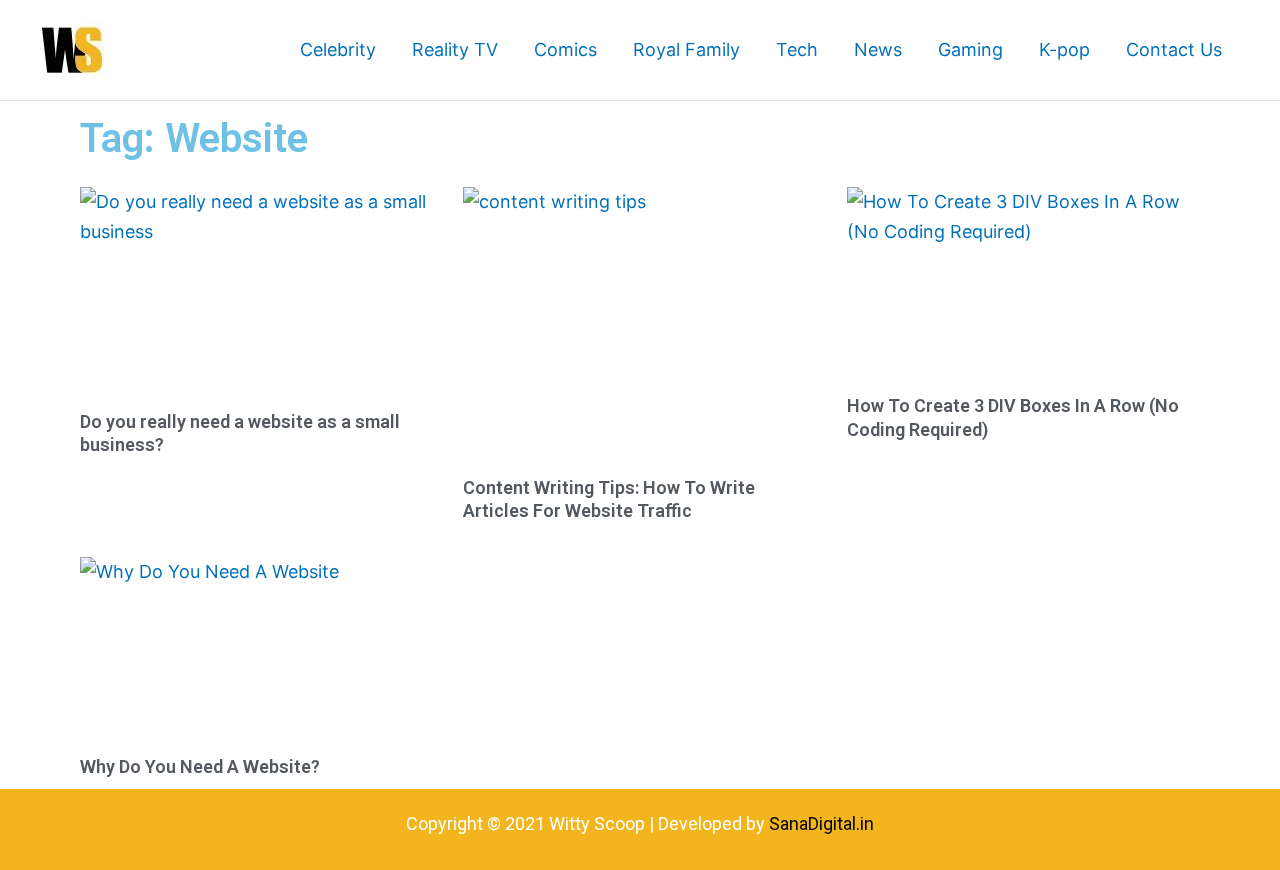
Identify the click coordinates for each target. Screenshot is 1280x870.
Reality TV (455, 49)
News (878, 49)
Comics (565, 49)
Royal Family (686, 49)
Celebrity (338, 49)
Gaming (970, 49)
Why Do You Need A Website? (200, 766)
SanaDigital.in (821, 823)
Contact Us (1174, 49)
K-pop (1064, 49)
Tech (797, 49)
